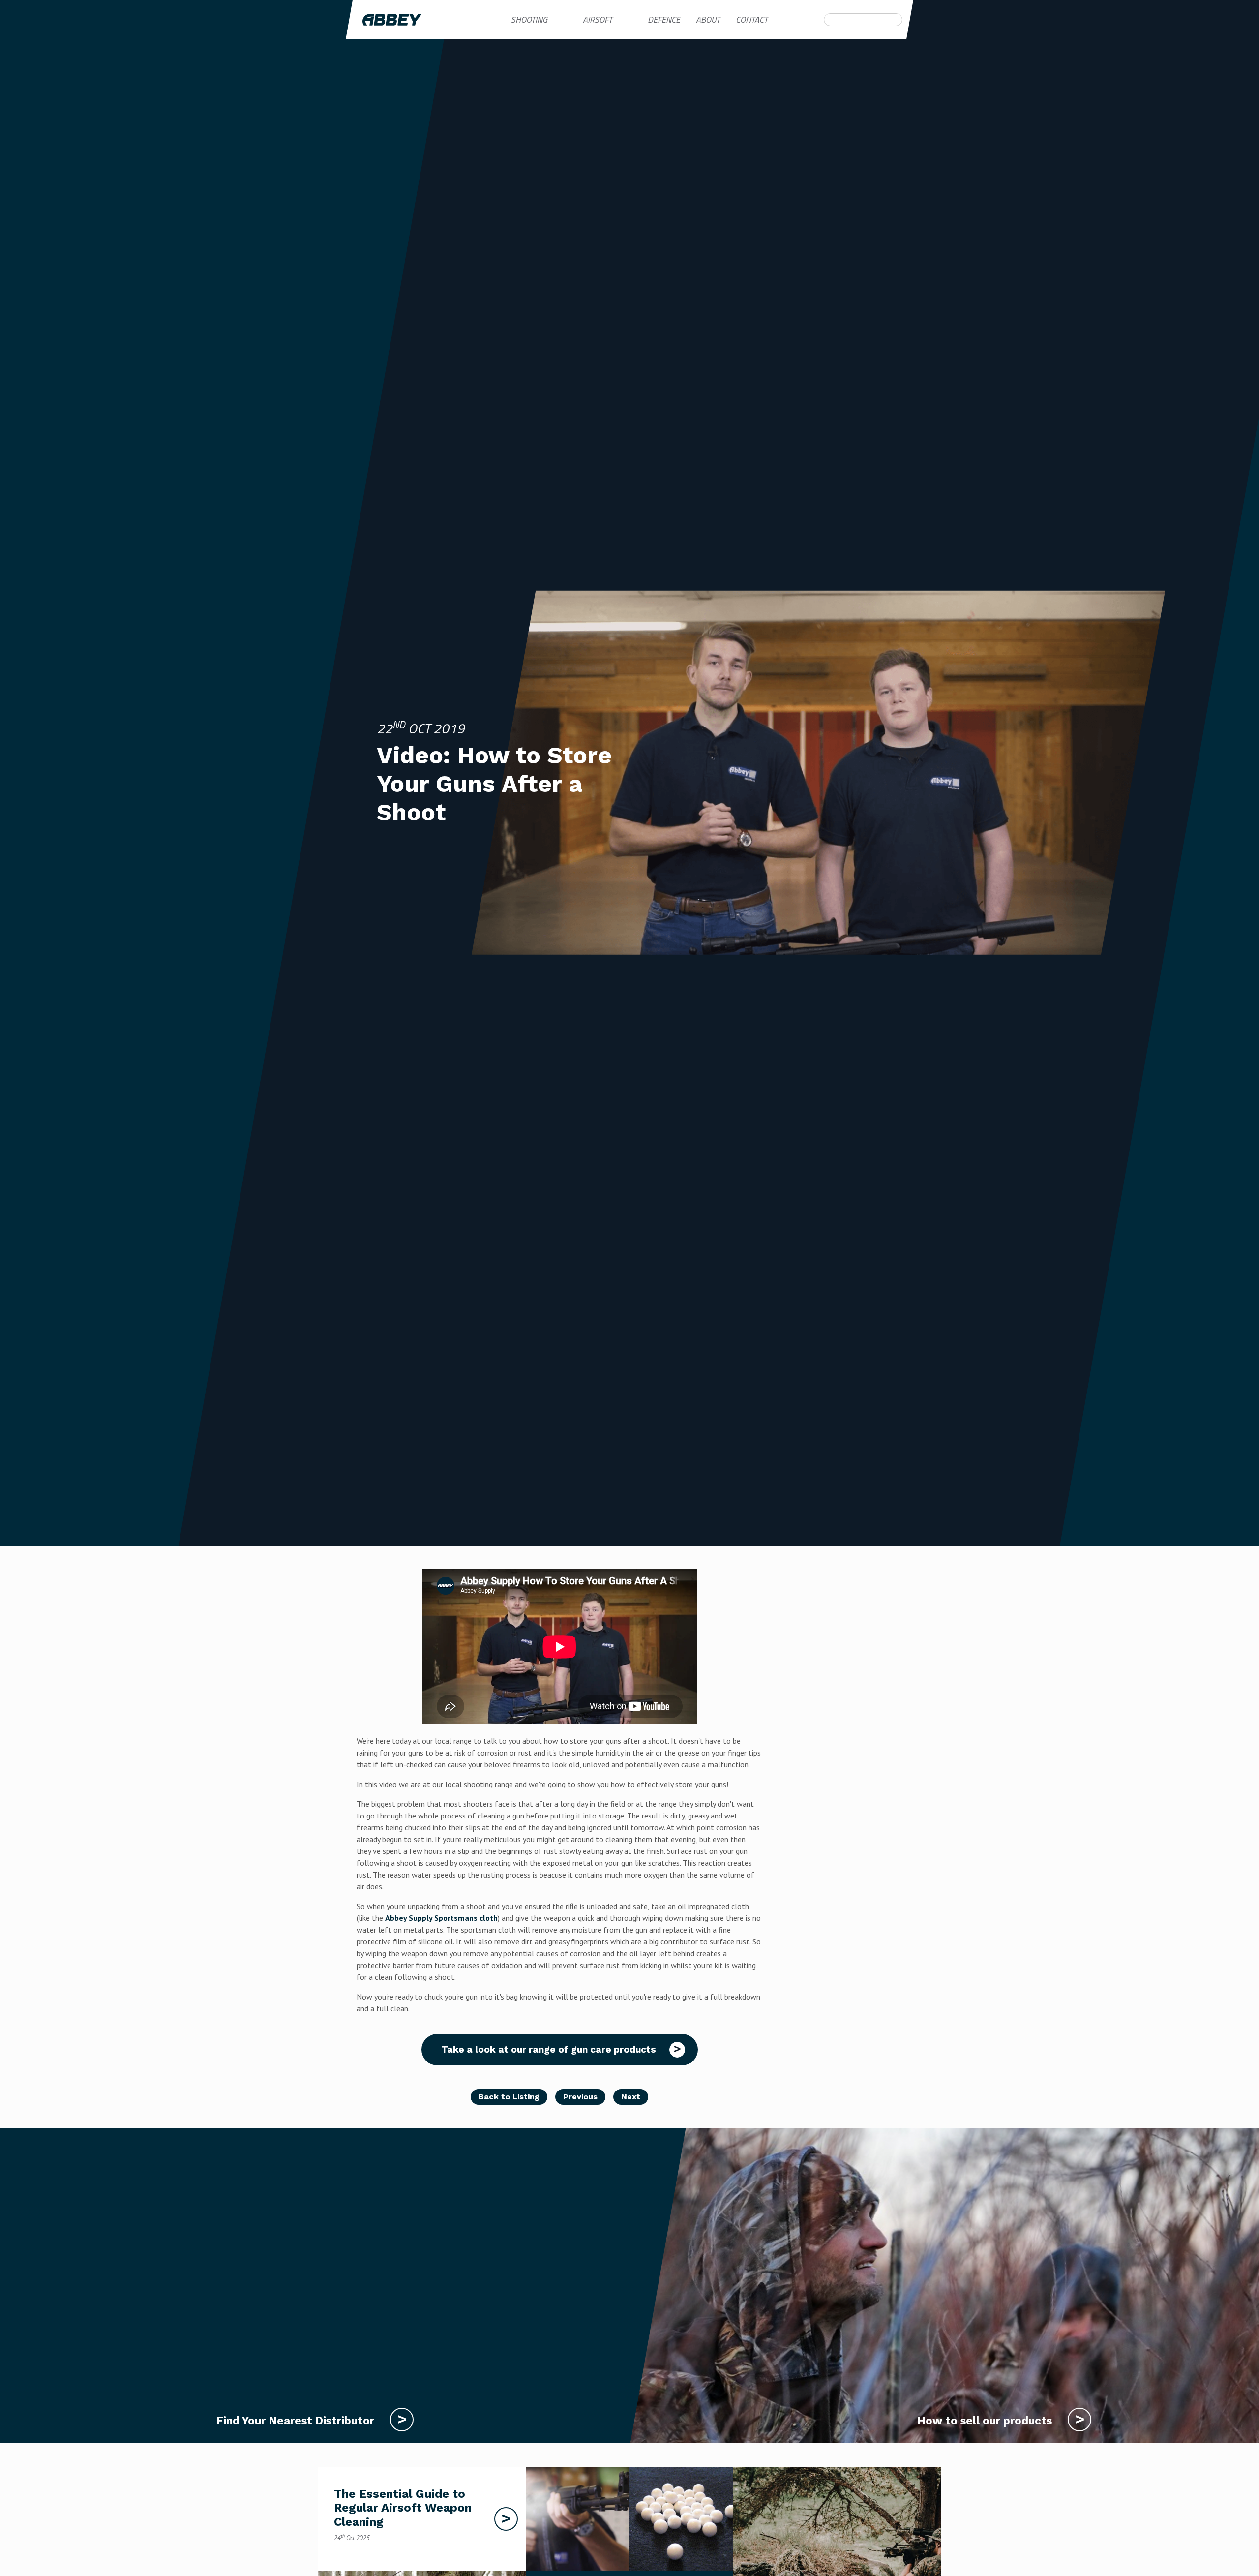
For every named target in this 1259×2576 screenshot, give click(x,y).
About (708, 19)
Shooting (529, 19)
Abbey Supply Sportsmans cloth (441, 1918)
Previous (580, 2097)
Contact (752, 19)
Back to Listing (509, 2097)
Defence (664, 19)
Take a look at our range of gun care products (550, 2049)
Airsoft (598, 19)
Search (830, 20)
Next (631, 2097)
